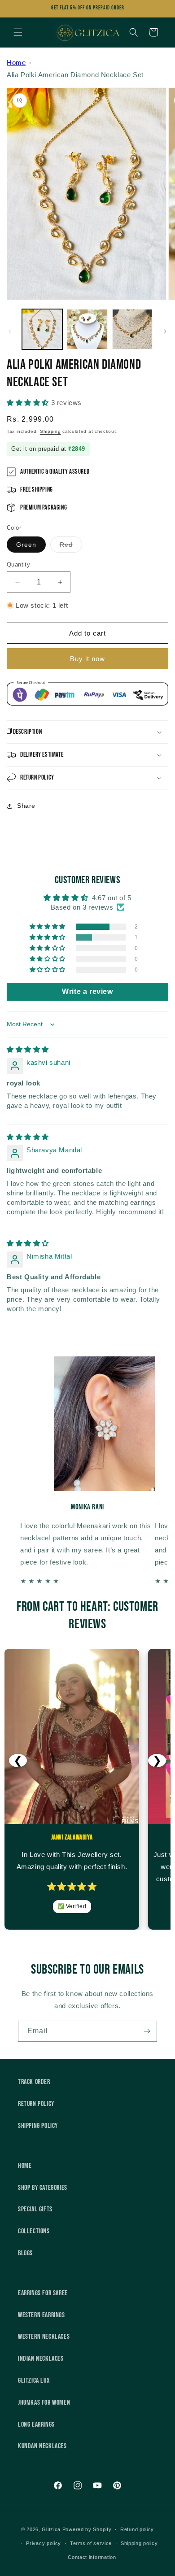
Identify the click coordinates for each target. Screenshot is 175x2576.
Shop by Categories (43, 2188)
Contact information (92, 2557)
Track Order (34, 2082)
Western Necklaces (44, 2337)
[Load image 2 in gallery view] (87, 329)
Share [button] (26, 806)
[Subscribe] (147, 2031)
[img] (28, 1049)
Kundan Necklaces (42, 2446)
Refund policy (137, 2529)
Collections (34, 2231)
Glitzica (51, 2529)
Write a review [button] (87, 992)
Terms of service (91, 2543)
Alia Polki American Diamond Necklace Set (75, 75)
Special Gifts (35, 2209)
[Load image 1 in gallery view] (42, 329)
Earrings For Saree (43, 2293)
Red (71, 547)
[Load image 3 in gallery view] (132, 329)
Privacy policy (44, 2543)
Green (26, 545)
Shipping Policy (38, 2126)
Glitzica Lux (34, 2381)
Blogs (25, 2253)
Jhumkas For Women (44, 2403)
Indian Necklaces (41, 2359)
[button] (18, 32)
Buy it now (87, 659)
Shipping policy (139, 2543)
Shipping (50, 431)
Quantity (18, 564)
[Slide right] (165, 331)
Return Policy (36, 2104)
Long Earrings (36, 2425)
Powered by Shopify (87, 2529)
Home (16, 63)
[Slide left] (10, 331)
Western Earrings (42, 2315)
